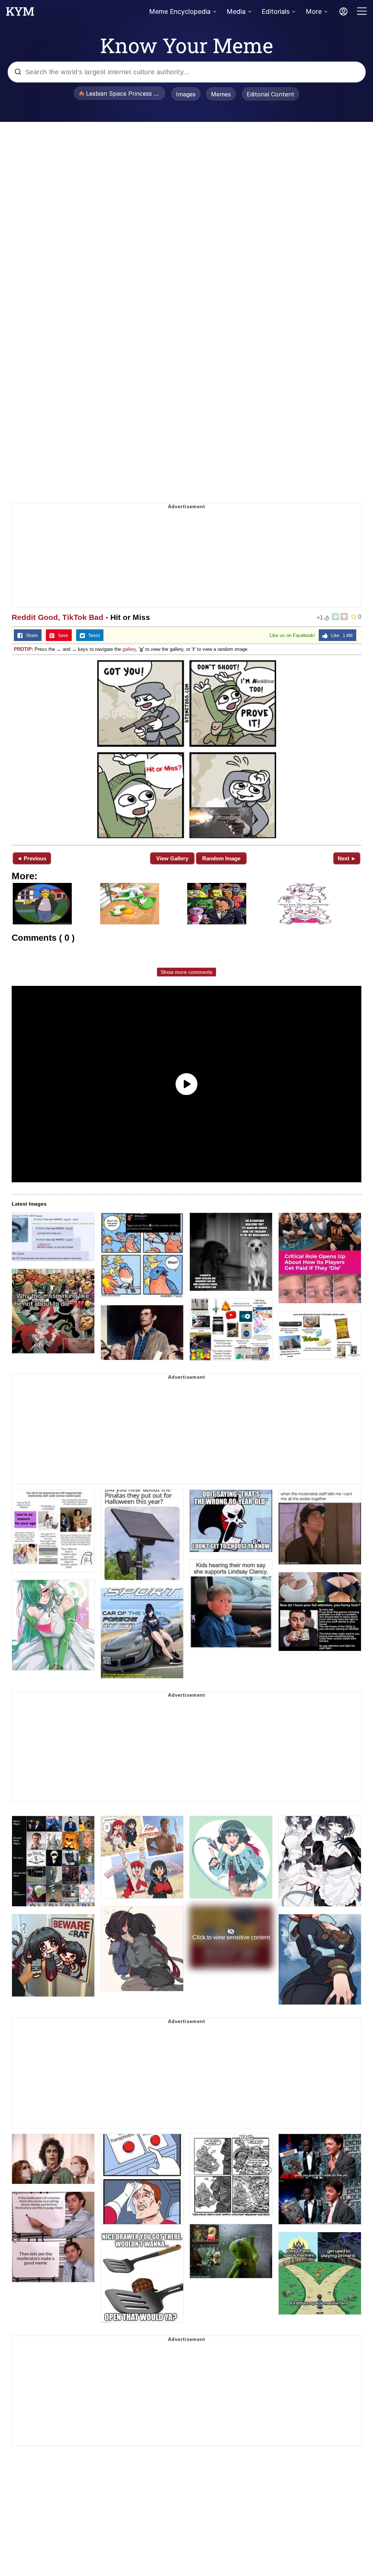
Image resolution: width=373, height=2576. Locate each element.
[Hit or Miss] (186, 749)
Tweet (92, 636)
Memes (221, 94)
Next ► (347, 858)
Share (30, 636)
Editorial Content (270, 94)
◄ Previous (32, 858)
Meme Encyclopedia (180, 11)
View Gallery (172, 858)
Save (61, 636)
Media (236, 11)
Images (186, 94)
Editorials (276, 11)
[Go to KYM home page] (20, 13)
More (314, 11)
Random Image (221, 858)
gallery (129, 649)
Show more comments (186, 972)
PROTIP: (23, 649)
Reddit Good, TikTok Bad (58, 617)
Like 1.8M (340, 636)
